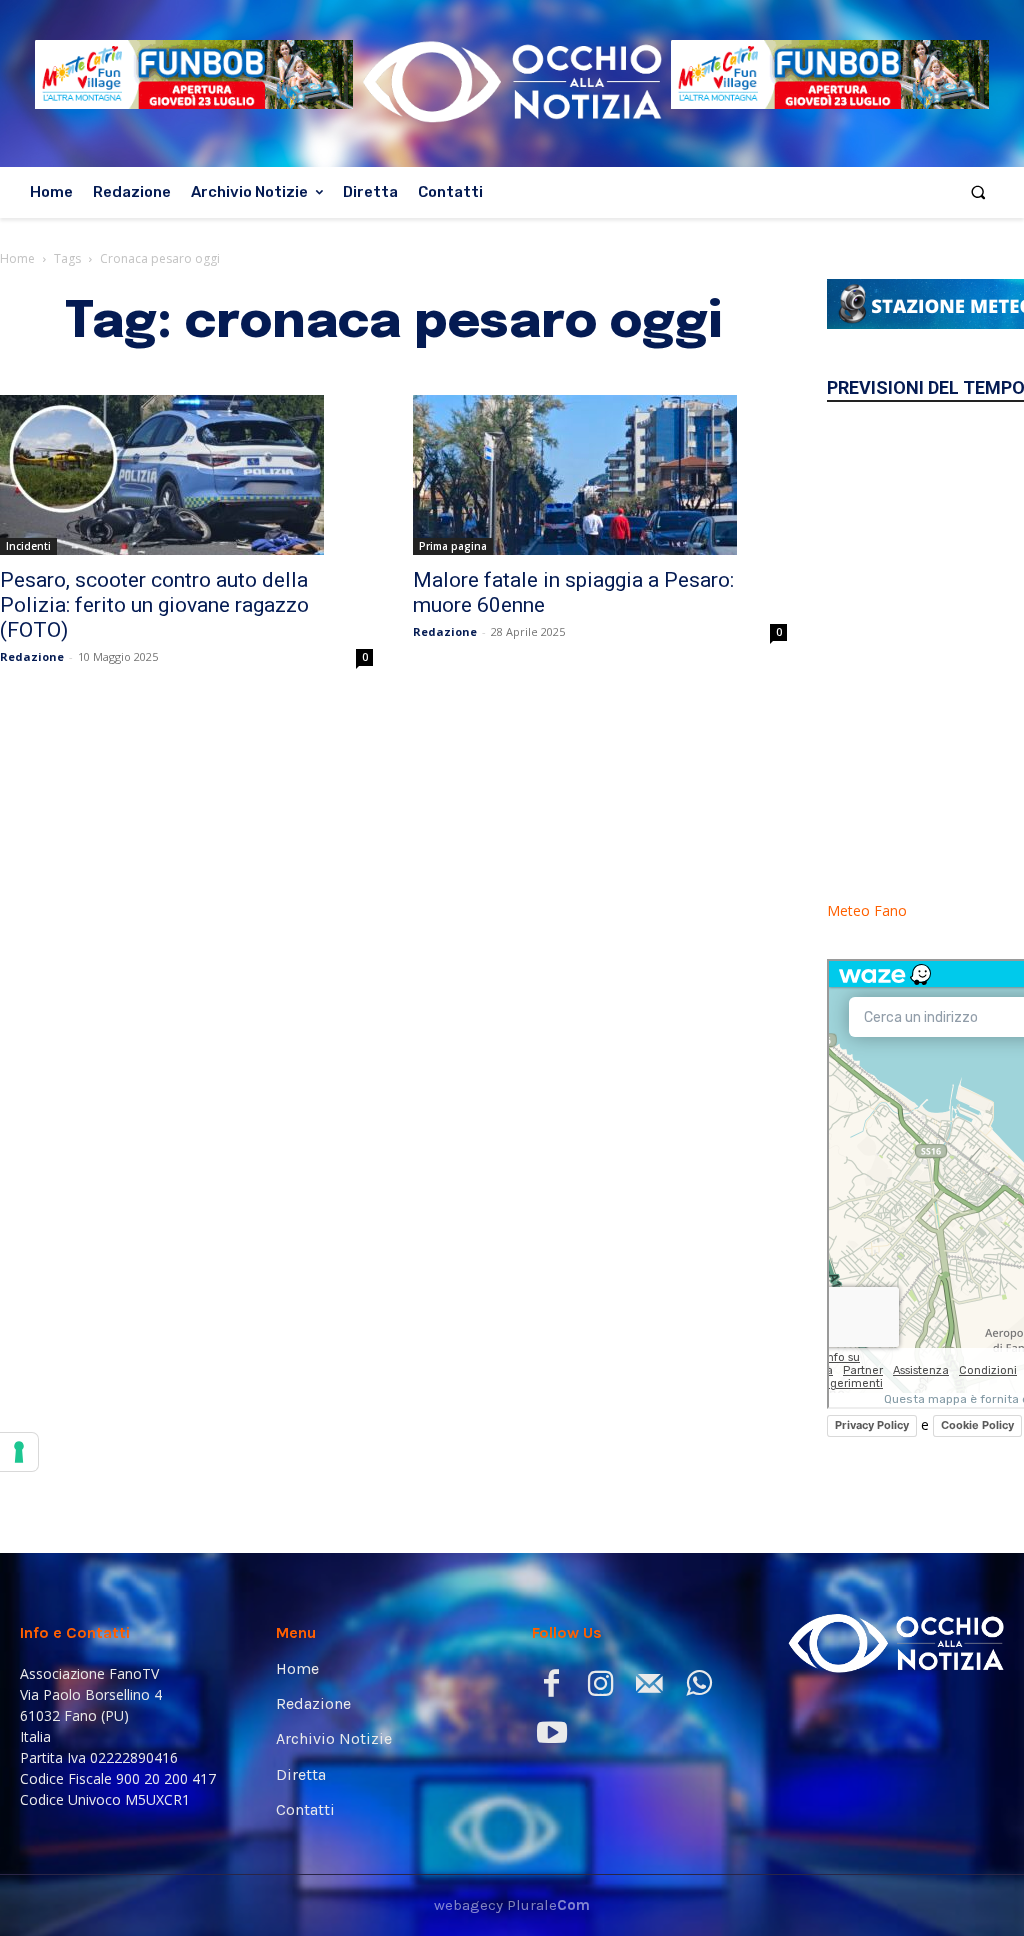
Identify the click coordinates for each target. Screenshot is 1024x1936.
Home (17, 258)
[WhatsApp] (698, 1687)
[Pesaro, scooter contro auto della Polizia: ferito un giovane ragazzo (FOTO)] (186, 475)
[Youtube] (551, 1736)
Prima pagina (453, 546)
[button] (978, 192)
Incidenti (28, 546)
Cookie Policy (977, 1425)
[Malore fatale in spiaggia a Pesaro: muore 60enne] (599, 475)
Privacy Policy (872, 1425)
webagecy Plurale (512, 1905)
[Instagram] (600, 1687)
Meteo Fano (867, 910)
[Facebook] (551, 1687)
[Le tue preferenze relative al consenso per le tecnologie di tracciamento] (19, 1452)
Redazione (32, 656)
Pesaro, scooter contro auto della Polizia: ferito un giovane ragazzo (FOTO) (154, 605)
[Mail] (649, 1687)
